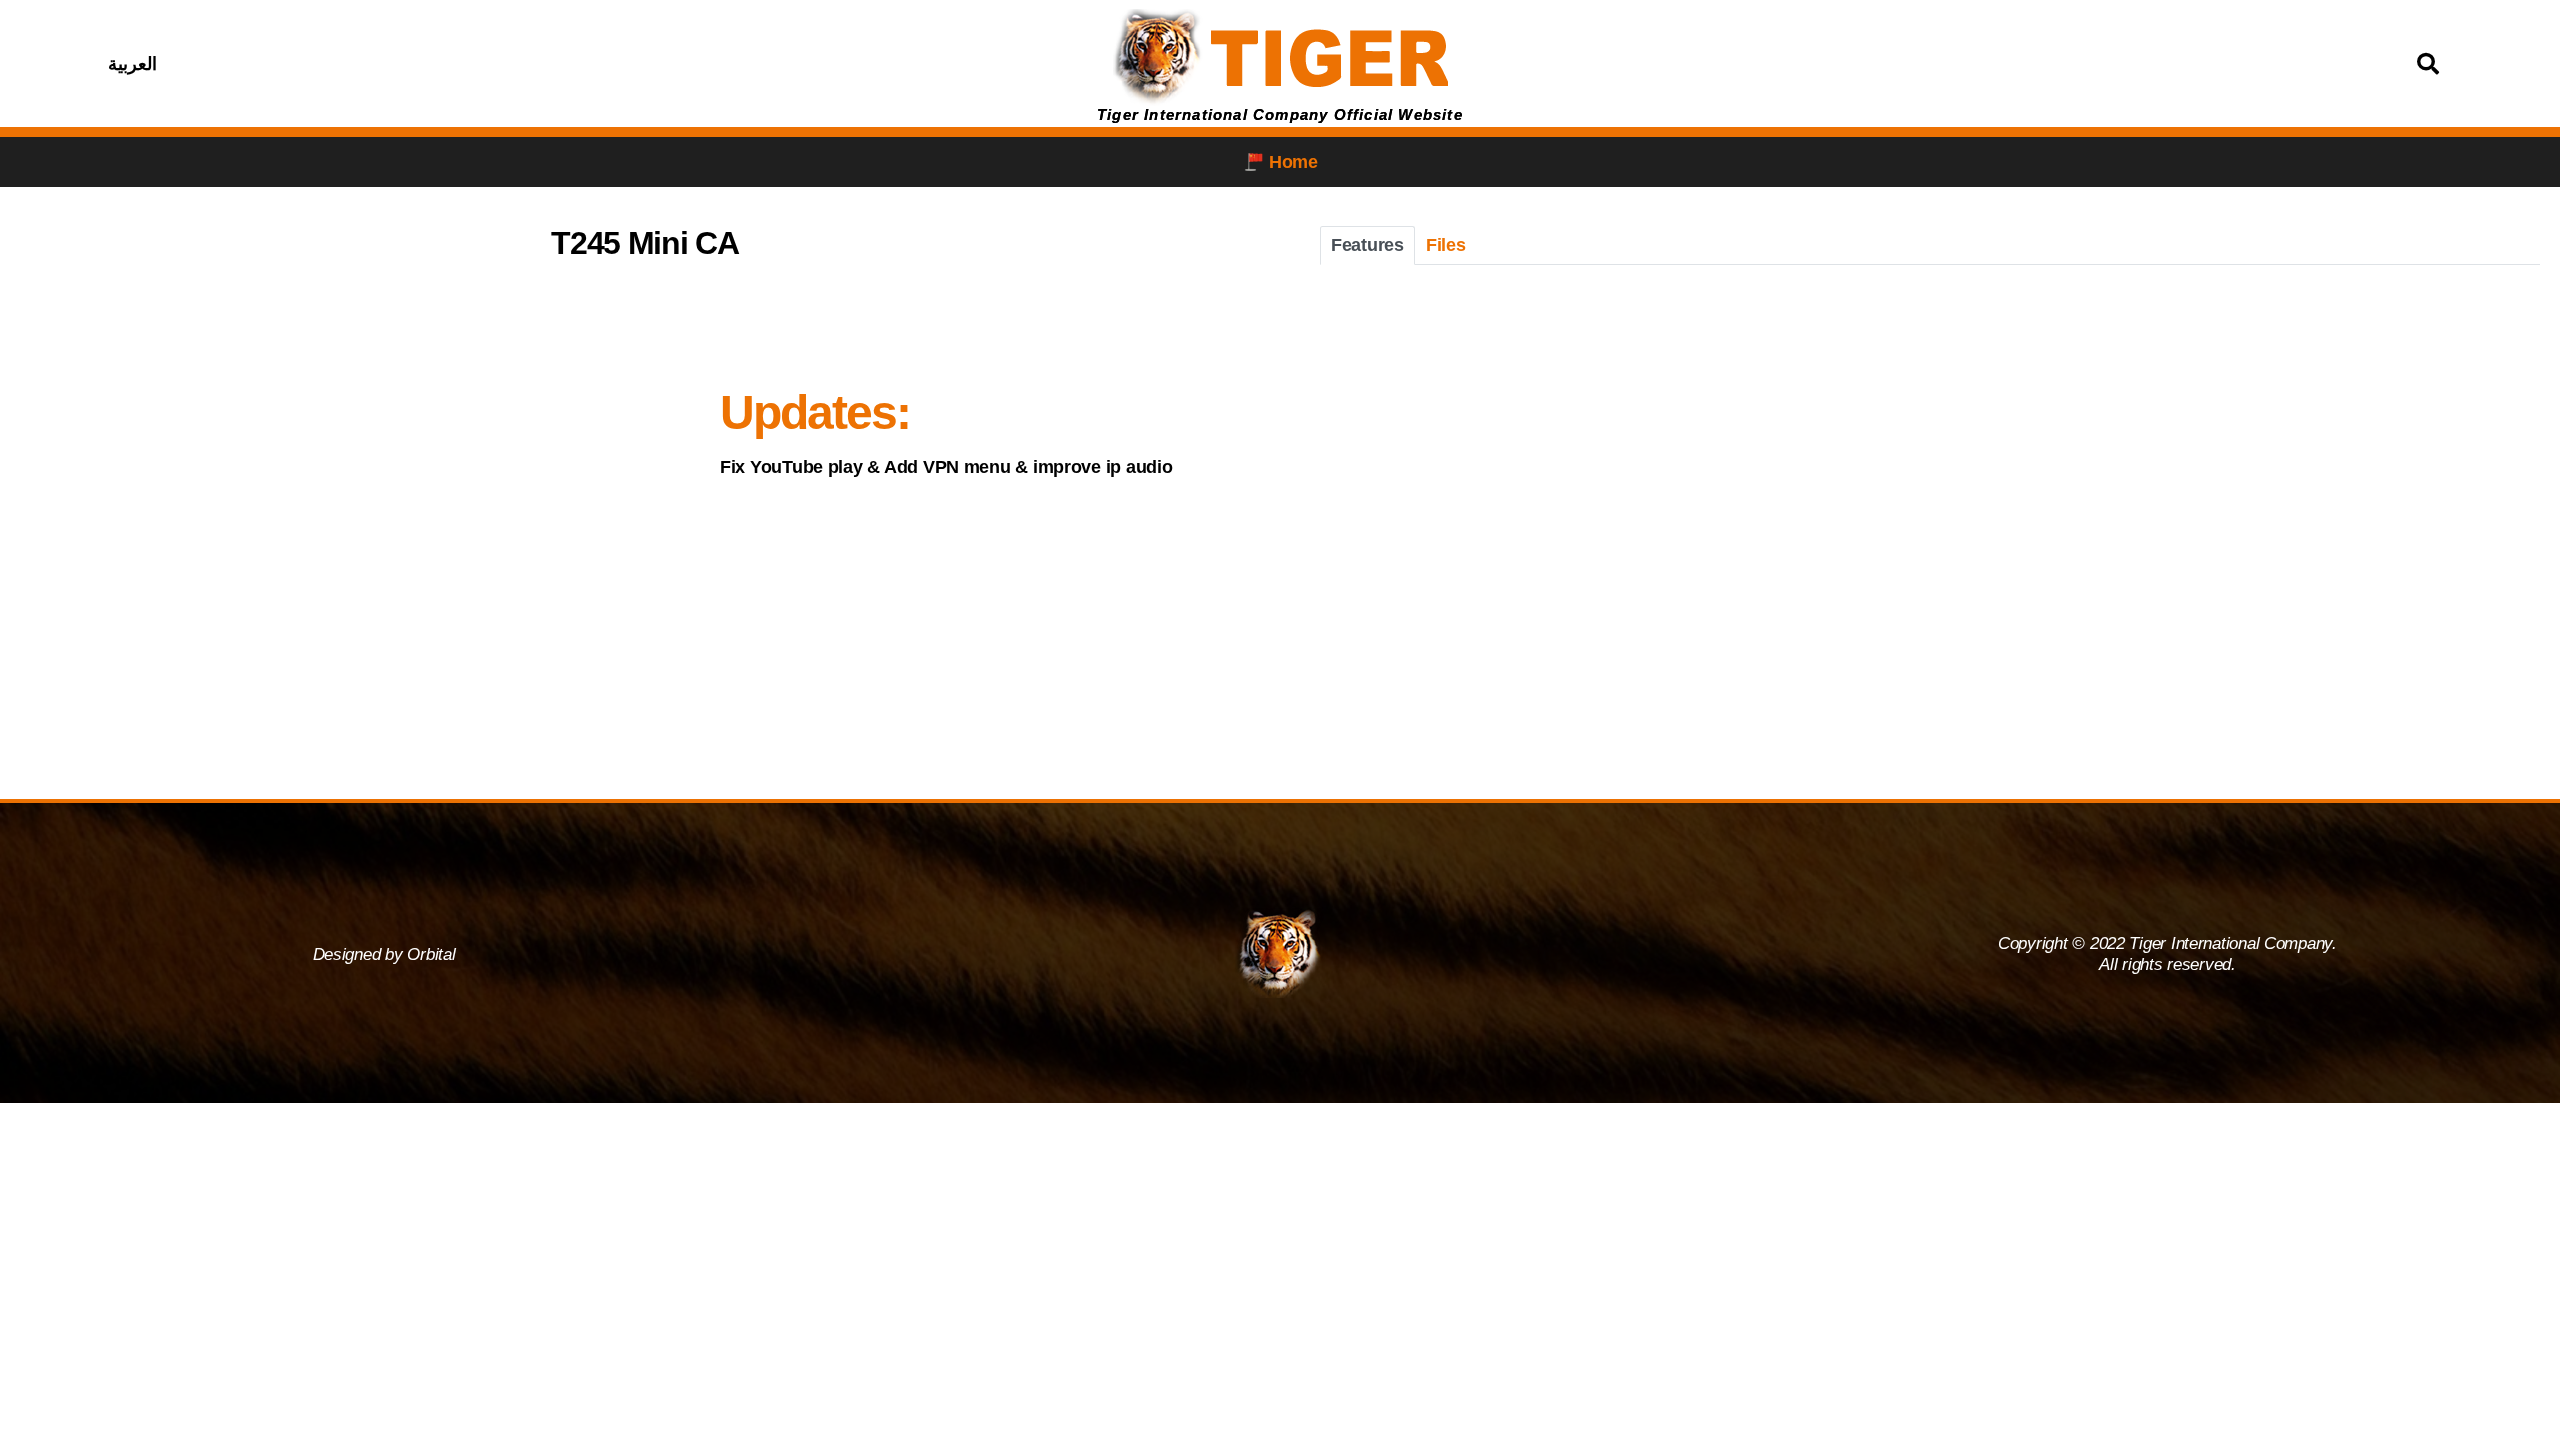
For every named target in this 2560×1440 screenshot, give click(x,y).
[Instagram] (515, 64)
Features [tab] (1367, 245)
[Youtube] (565, 64)
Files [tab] (1446, 245)
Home (1293, 162)
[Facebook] (465, 64)
